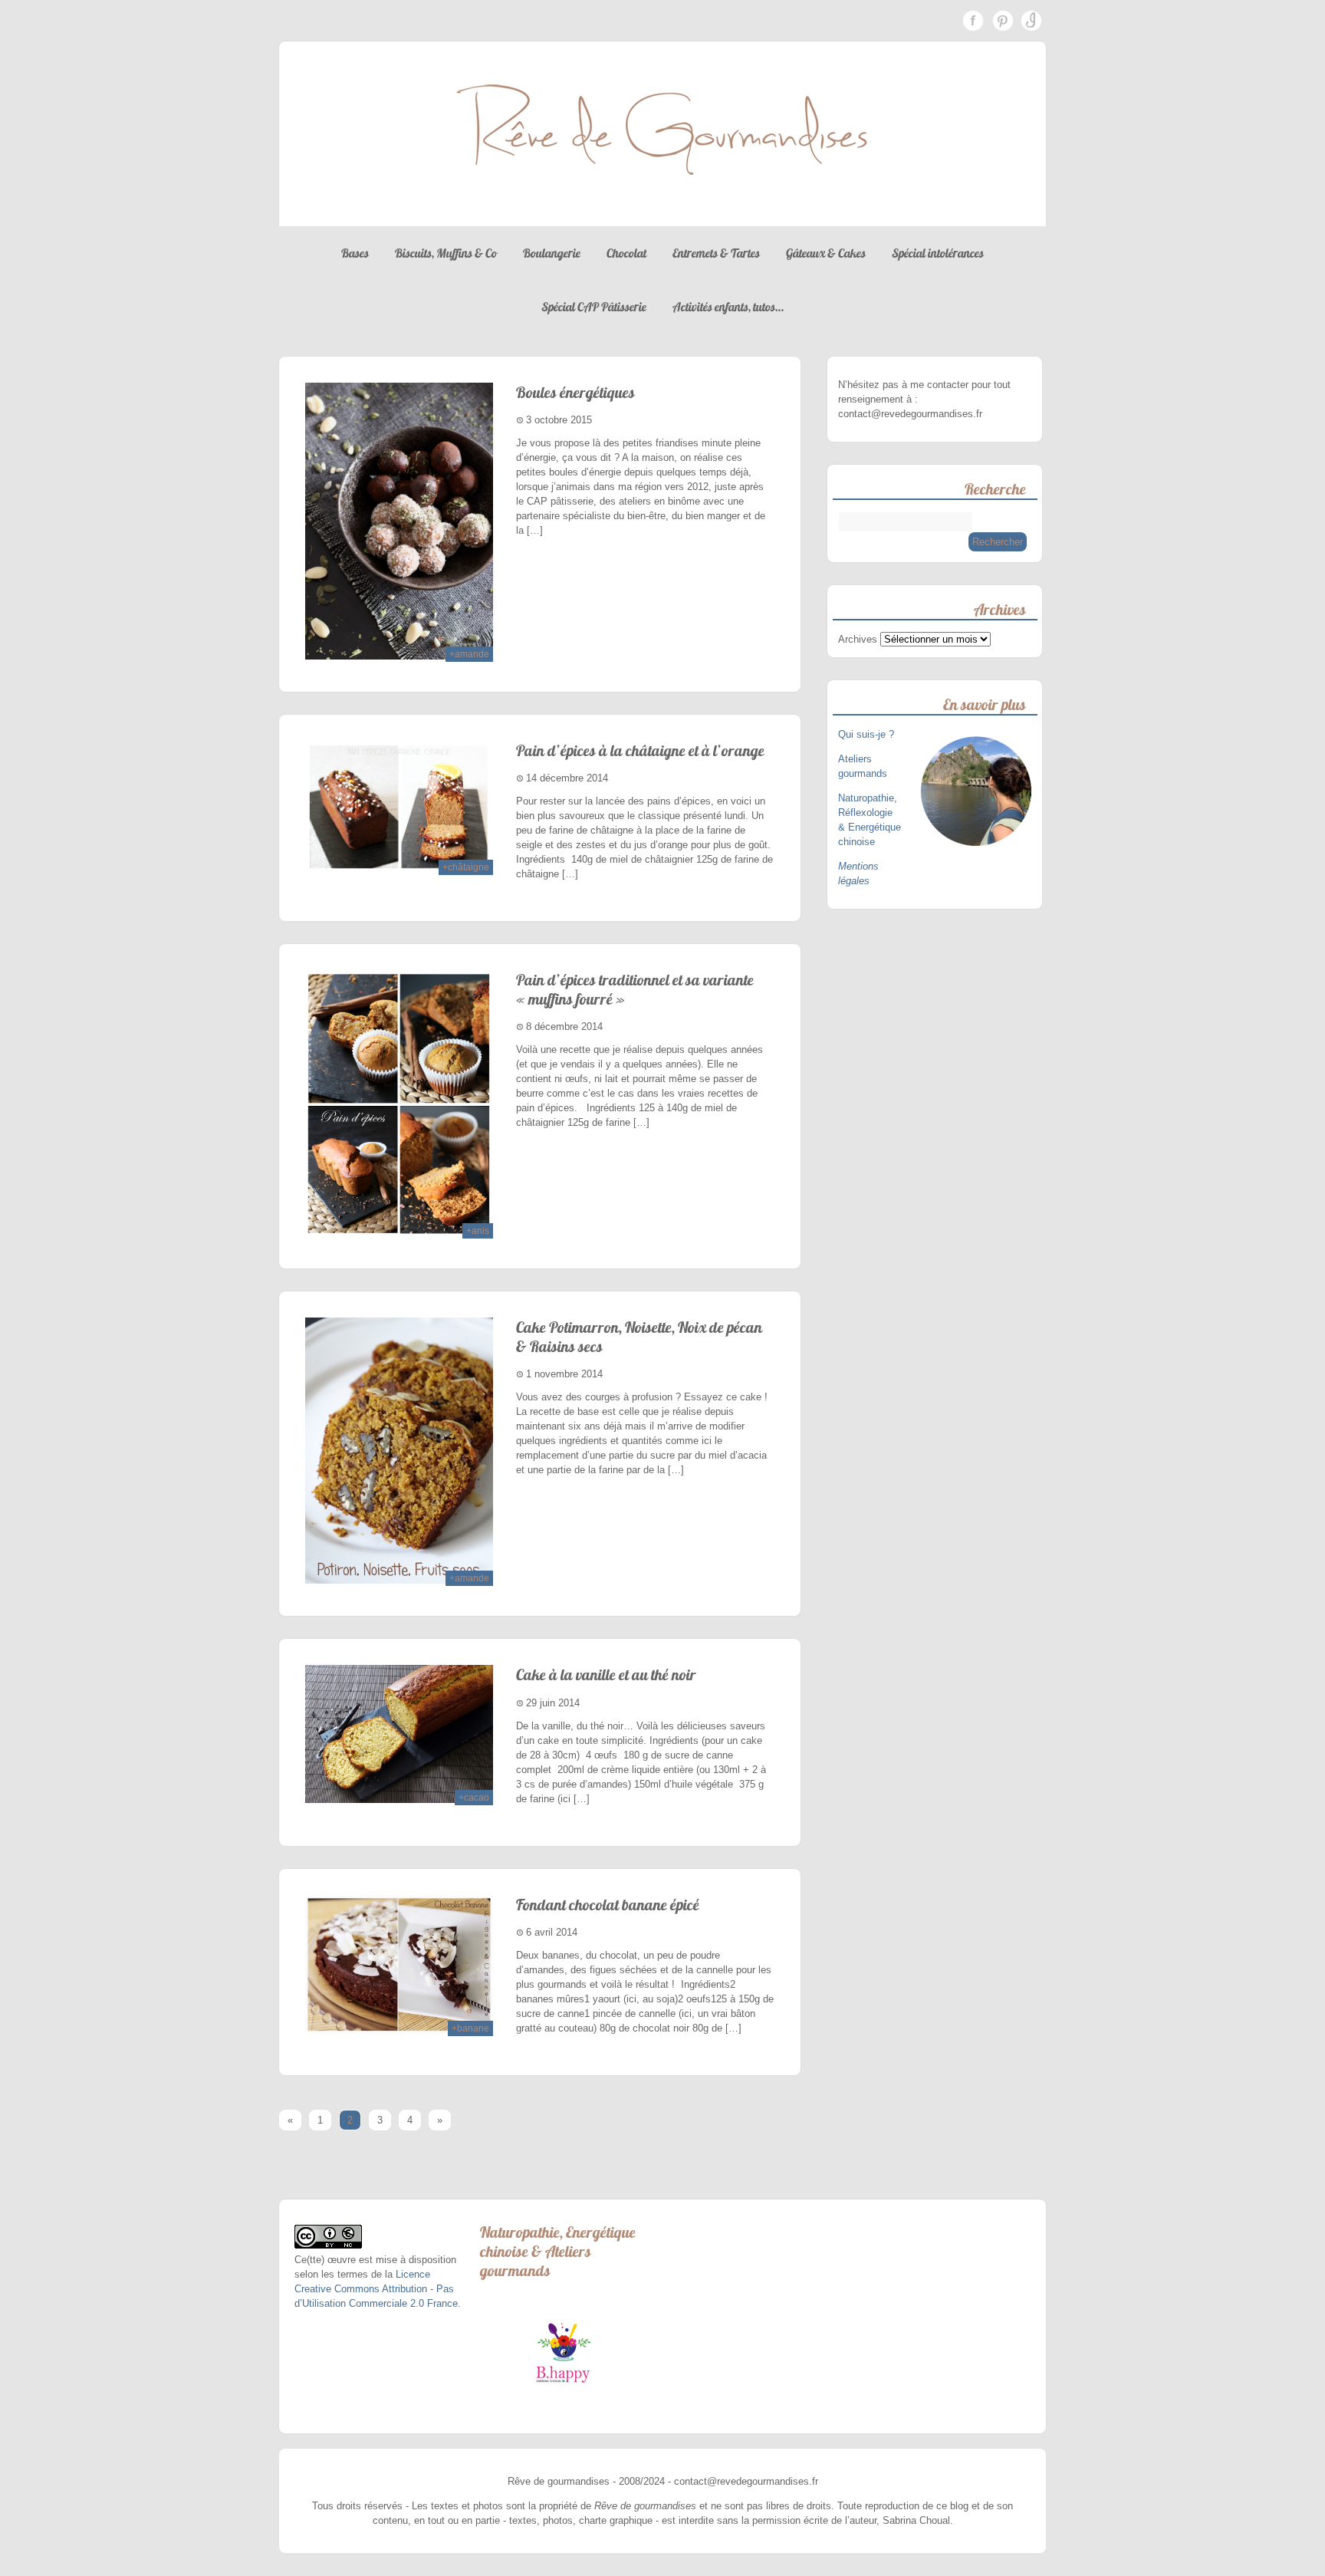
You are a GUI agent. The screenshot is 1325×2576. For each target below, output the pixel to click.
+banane (470, 2028)
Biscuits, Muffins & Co (446, 253)
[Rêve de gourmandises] (662, 211)
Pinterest (1002, 21)
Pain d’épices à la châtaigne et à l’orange (640, 750)
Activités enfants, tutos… (728, 307)
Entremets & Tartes (716, 253)
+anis (478, 1231)
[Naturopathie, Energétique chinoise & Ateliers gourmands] (563, 2353)
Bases (355, 253)
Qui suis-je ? (868, 734)
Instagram (1031, 21)
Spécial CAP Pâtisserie (594, 307)
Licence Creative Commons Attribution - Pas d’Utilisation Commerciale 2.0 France (376, 2289)
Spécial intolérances (938, 253)
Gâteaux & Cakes (826, 253)
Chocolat (626, 253)
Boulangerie (552, 253)
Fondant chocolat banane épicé (608, 1905)
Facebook (973, 21)
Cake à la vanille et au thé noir (606, 1675)
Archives (858, 639)
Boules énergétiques (575, 392)
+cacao (474, 1798)
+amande (469, 654)
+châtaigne (466, 867)
